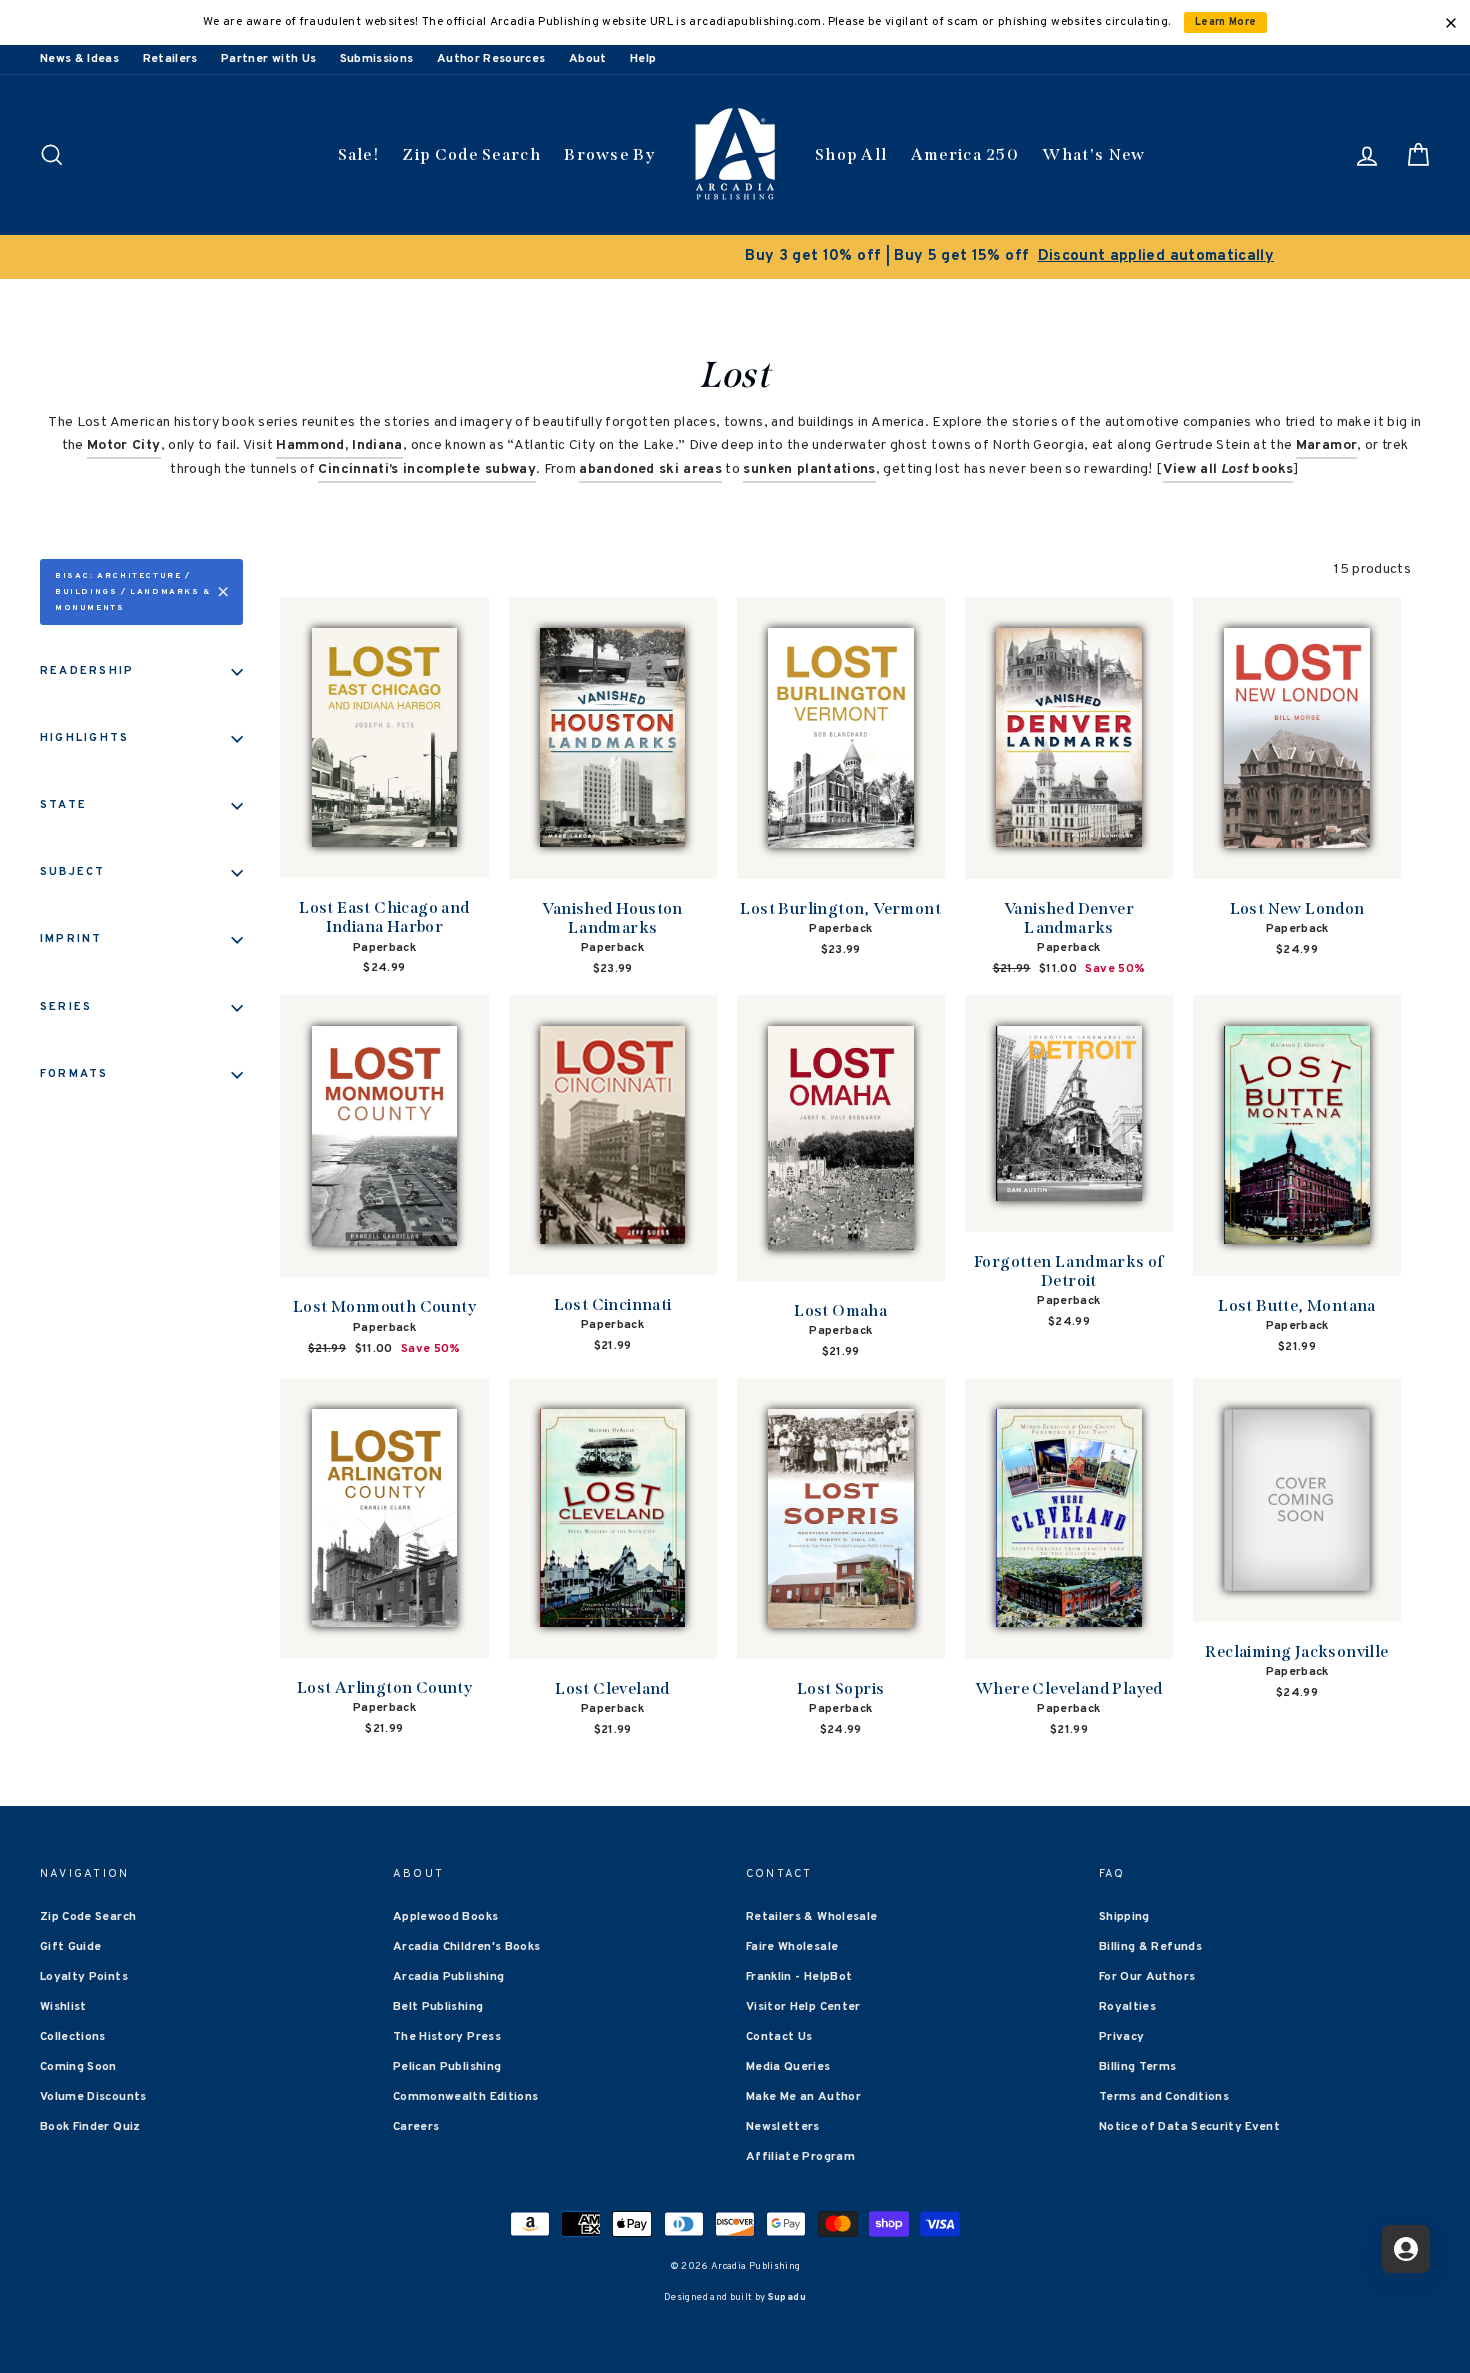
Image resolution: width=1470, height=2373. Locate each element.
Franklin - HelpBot (799, 1977)
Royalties (1127, 2007)
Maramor (1326, 445)
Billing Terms (1138, 2067)
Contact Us (779, 2037)
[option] (735, 257)
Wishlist (63, 2007)
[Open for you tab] (1406, 2249)
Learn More (1226, 22)
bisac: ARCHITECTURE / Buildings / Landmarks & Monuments (133, 592)
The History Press (447, 2037)
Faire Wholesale (792, 1947)
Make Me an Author (803, 2097)
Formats (74, 1074)
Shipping (1124, 1917)
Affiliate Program (800, 2157)
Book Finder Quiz (90, 2127)
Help (643, 59)
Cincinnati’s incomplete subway (427, 469)
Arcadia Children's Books (466, 1947)
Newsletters (783, 2127)
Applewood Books (445, 1917)
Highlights (84, 738)
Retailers (170, 59)
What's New (1093, 154)
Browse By (609, 154)
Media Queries (788, 2067)
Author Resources (491, 59)
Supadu (787, 2297)
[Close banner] (1451, 23)
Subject (73, 872)
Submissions (377, 59)
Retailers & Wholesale (811, 1917)
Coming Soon (78, 2067)
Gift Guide (71, 1947)
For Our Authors (1147, 1977)
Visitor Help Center (803, 2007)
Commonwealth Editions (465, 2097)
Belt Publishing (438, 2007)
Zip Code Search (471, 154)
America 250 (965, 154)
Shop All (851, 154)
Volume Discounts (93, 2097)
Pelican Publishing (447, 2067)
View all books (1228, 469)
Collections (73, 2037)
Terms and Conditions (1164, 2097)
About (588, 59)
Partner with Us (268, 59)
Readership (87, 671)
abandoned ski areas (650, 469)
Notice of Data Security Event (1189, 2127)
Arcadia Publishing (448, 1977)
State (63, 805)
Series (66, 1007)
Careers (416, 2127)
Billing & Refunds (1150, 1947)
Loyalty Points (84, 1977)
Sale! (359, 154)
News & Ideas (79, 59)
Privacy (1121, 2037)
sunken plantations (809, 469)
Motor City (124, 445)
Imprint (71, 939)
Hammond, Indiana (339, 445)
